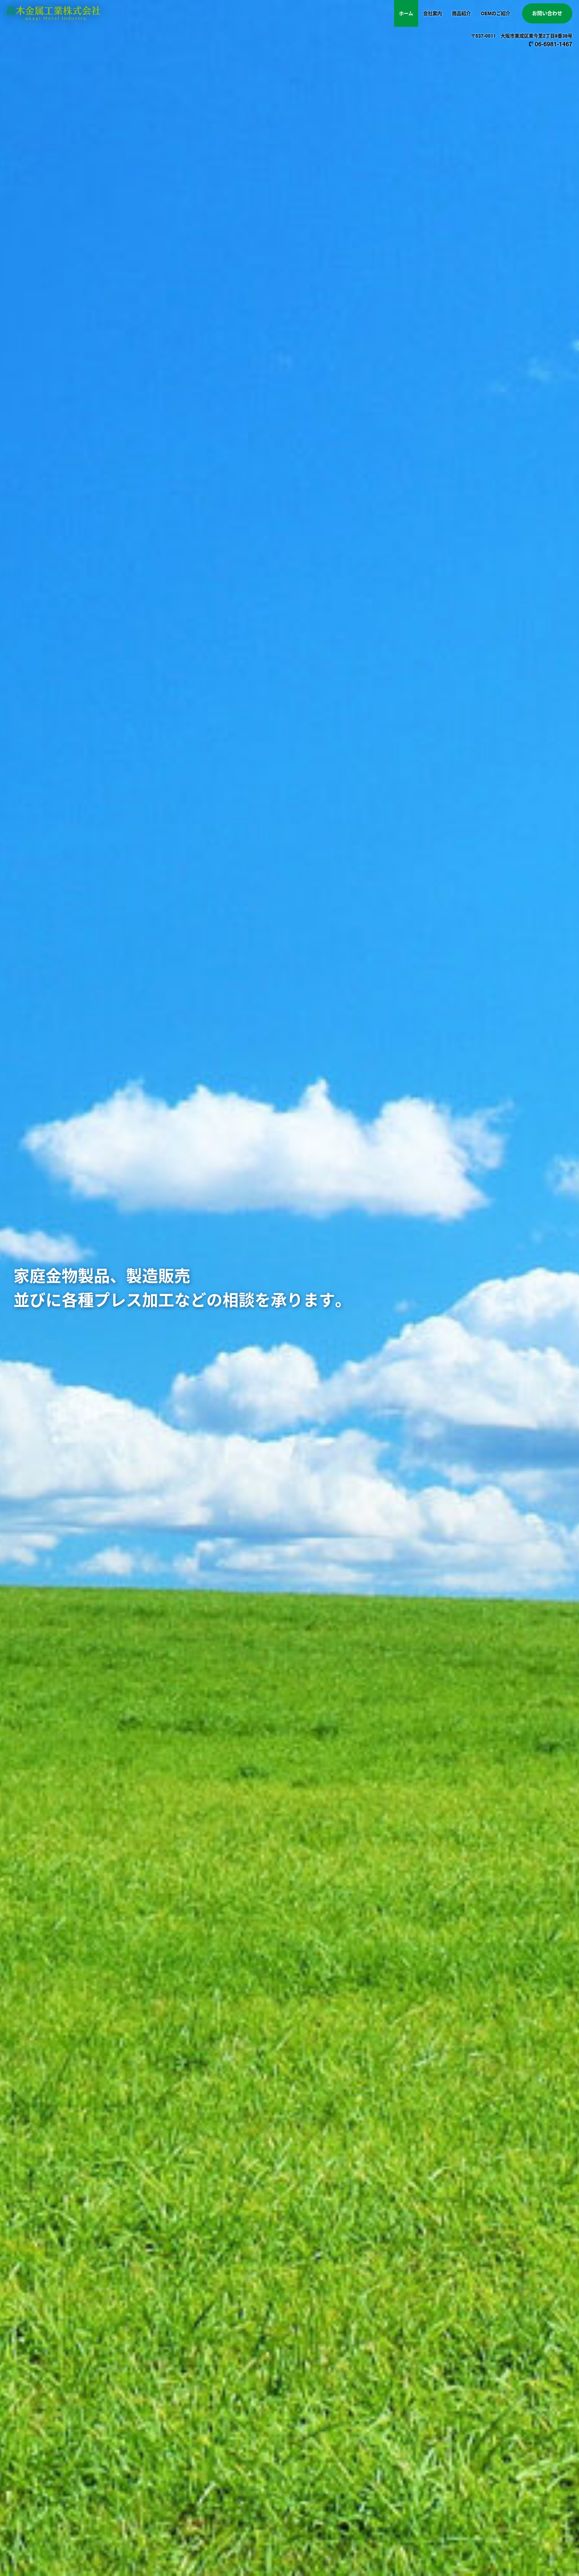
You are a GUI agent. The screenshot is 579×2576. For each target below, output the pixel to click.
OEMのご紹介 (496, 13)
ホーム (406, 13)
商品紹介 (461, 13)
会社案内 (433, 13)
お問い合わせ (547, 13)
